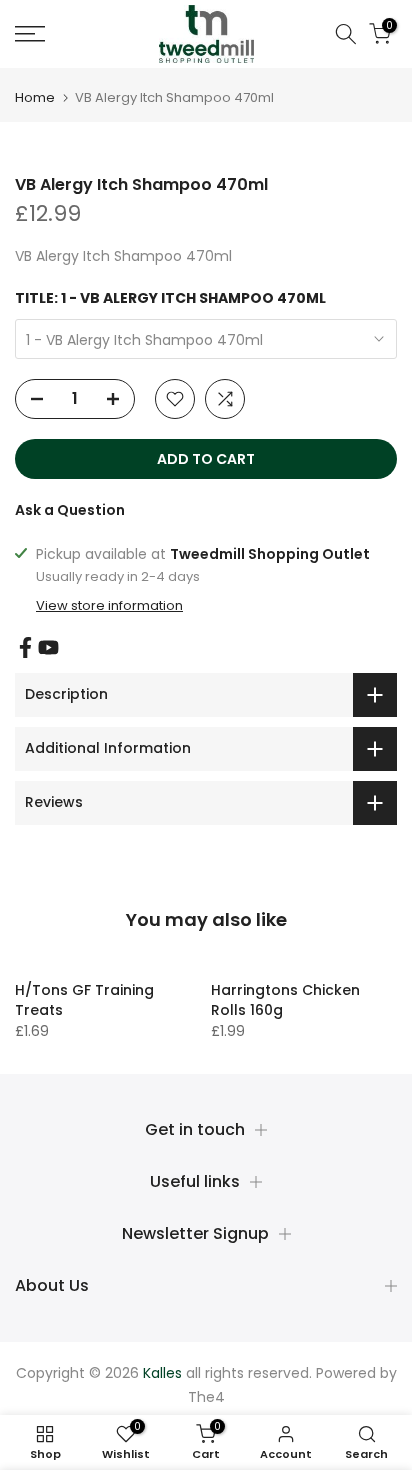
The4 (206, 1397)
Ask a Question (70, 510)
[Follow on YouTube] (48, 647)
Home (35, 97)
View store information (109, 606)
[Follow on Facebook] (25, 647)
